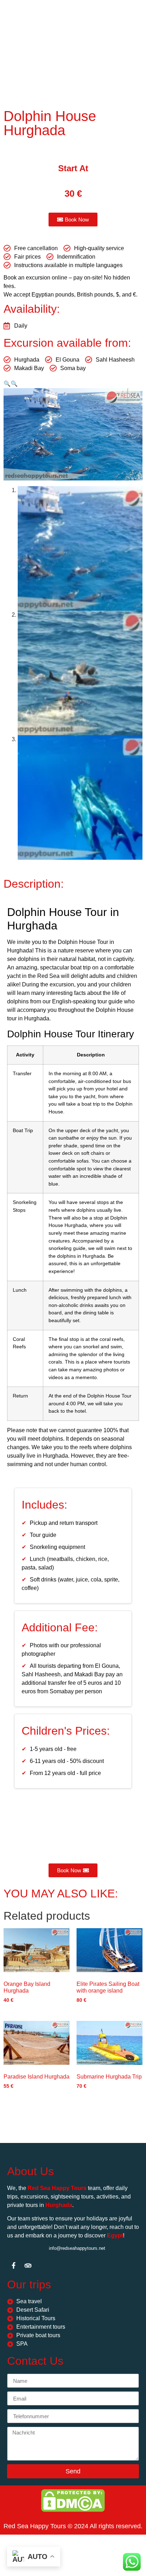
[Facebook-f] (13, 2265)
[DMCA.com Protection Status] (73, 2510)
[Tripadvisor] (28, 2265)
